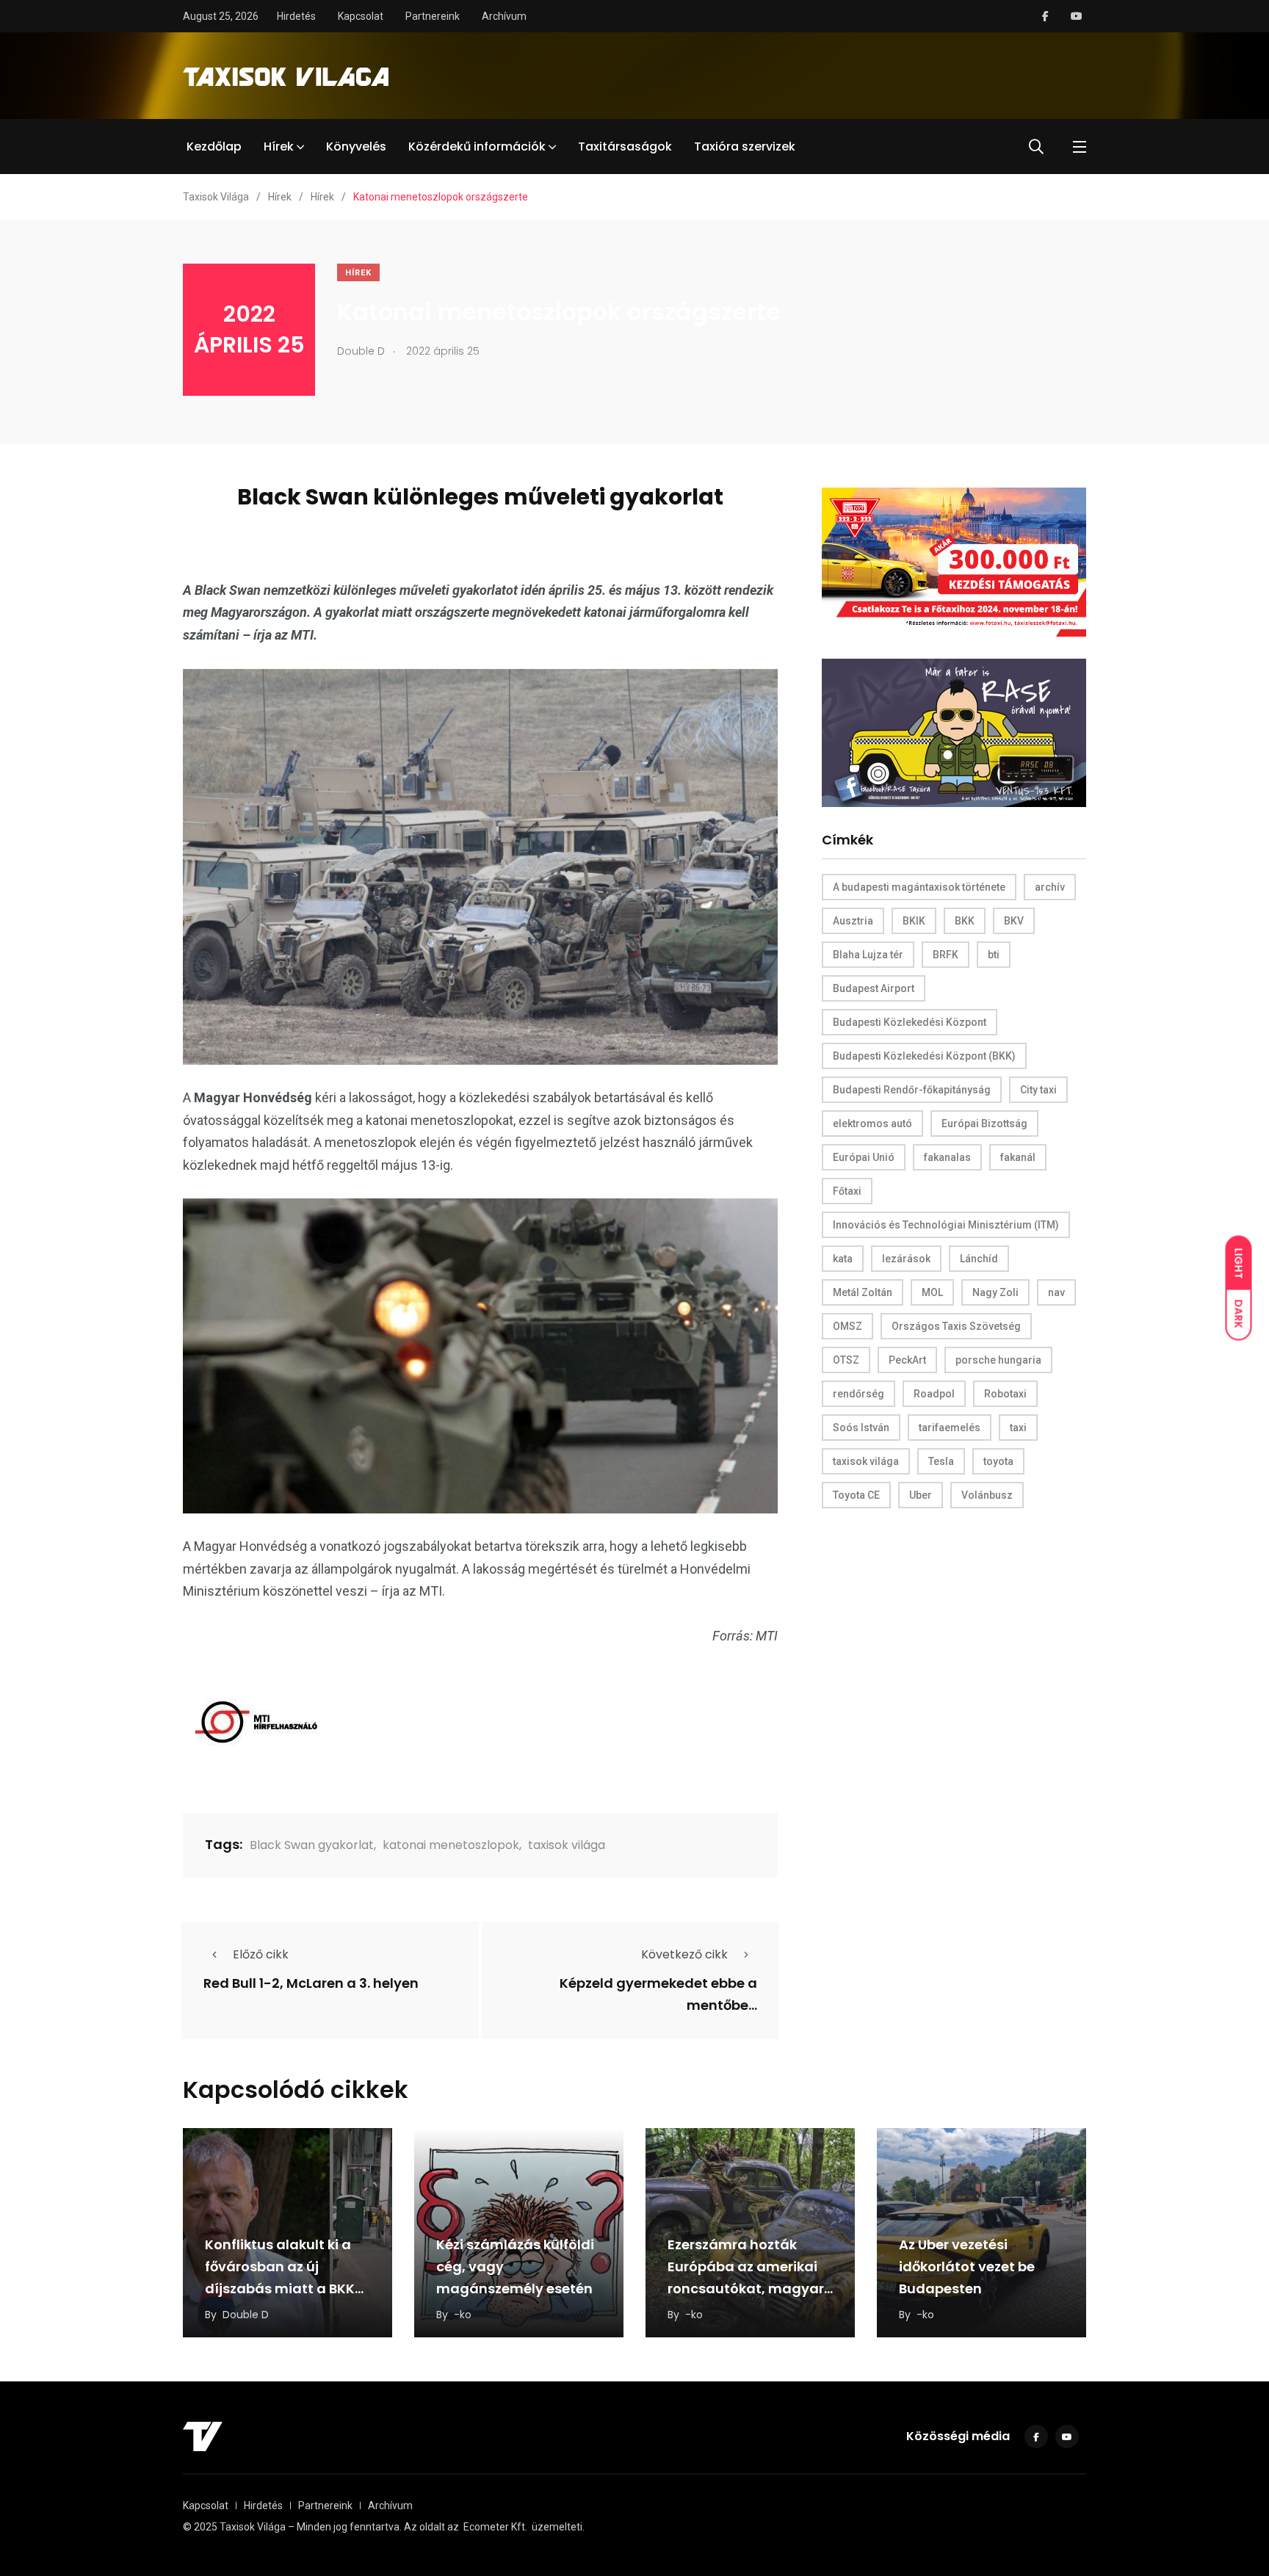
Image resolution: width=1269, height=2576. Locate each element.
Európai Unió (864, 1157)
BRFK (946, 955)
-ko (463, 2315)
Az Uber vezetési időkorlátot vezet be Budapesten (967, 2266)
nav (1056, 1292)
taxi (1018, 1428)
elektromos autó (872, 1124)
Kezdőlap (214, 146)
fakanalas (947, 1157)
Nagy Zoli (995, 1292)
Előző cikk (261, 1954)
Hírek (279, 146)
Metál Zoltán (863, 1292)
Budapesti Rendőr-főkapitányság (912, 1090)
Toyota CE (856, 1495)
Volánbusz (987, 1495)
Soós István (861, 1428)
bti (994, 955)
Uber (921, 1495)
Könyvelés (356, 146)
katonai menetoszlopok (451, 1845)
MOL (932, 1292)
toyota (998, 1461)
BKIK (914, 921)
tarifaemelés (950, 1428)
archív (1050, 887)
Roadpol (934, 1394)
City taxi (1038, 1090)
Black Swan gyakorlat (312, 1845)
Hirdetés (296, 16)
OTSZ (846, 1360)
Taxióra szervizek (745, 146)
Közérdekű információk (477, 146)
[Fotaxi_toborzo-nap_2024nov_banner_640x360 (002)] (954, 561)
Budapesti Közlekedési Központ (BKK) (924, 1056)
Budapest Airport (874, 988)
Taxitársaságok (625, 146)
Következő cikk (684, 1954)
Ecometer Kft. (495, 2527)
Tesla (941, 1461)
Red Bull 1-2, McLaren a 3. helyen (311, 1984)
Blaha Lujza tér (868, 955)
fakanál (1018, 1157)
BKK (965, 921)
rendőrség (858, 1394)
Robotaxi (1005, 1394)
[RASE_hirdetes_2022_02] (954, 732)
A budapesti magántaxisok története (919, 887)
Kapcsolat (361, 16)
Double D (246, 2315)
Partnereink (433, 16)
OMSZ (847, 1326)
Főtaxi (847, 1191)
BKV (1014, 921)
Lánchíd (979, 1259)
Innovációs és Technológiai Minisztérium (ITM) (946, 1225)
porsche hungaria (998, 1360)
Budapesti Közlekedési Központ (910, 1022)
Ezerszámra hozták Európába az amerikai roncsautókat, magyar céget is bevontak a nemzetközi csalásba (746, 2289)
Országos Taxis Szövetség (956, 1326)
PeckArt (907, 1360)
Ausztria (853, 921)
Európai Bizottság (984, 1124)
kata (843, 1259)
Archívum (504, 16)
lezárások (906, 1259)
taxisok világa (567, 1845)
